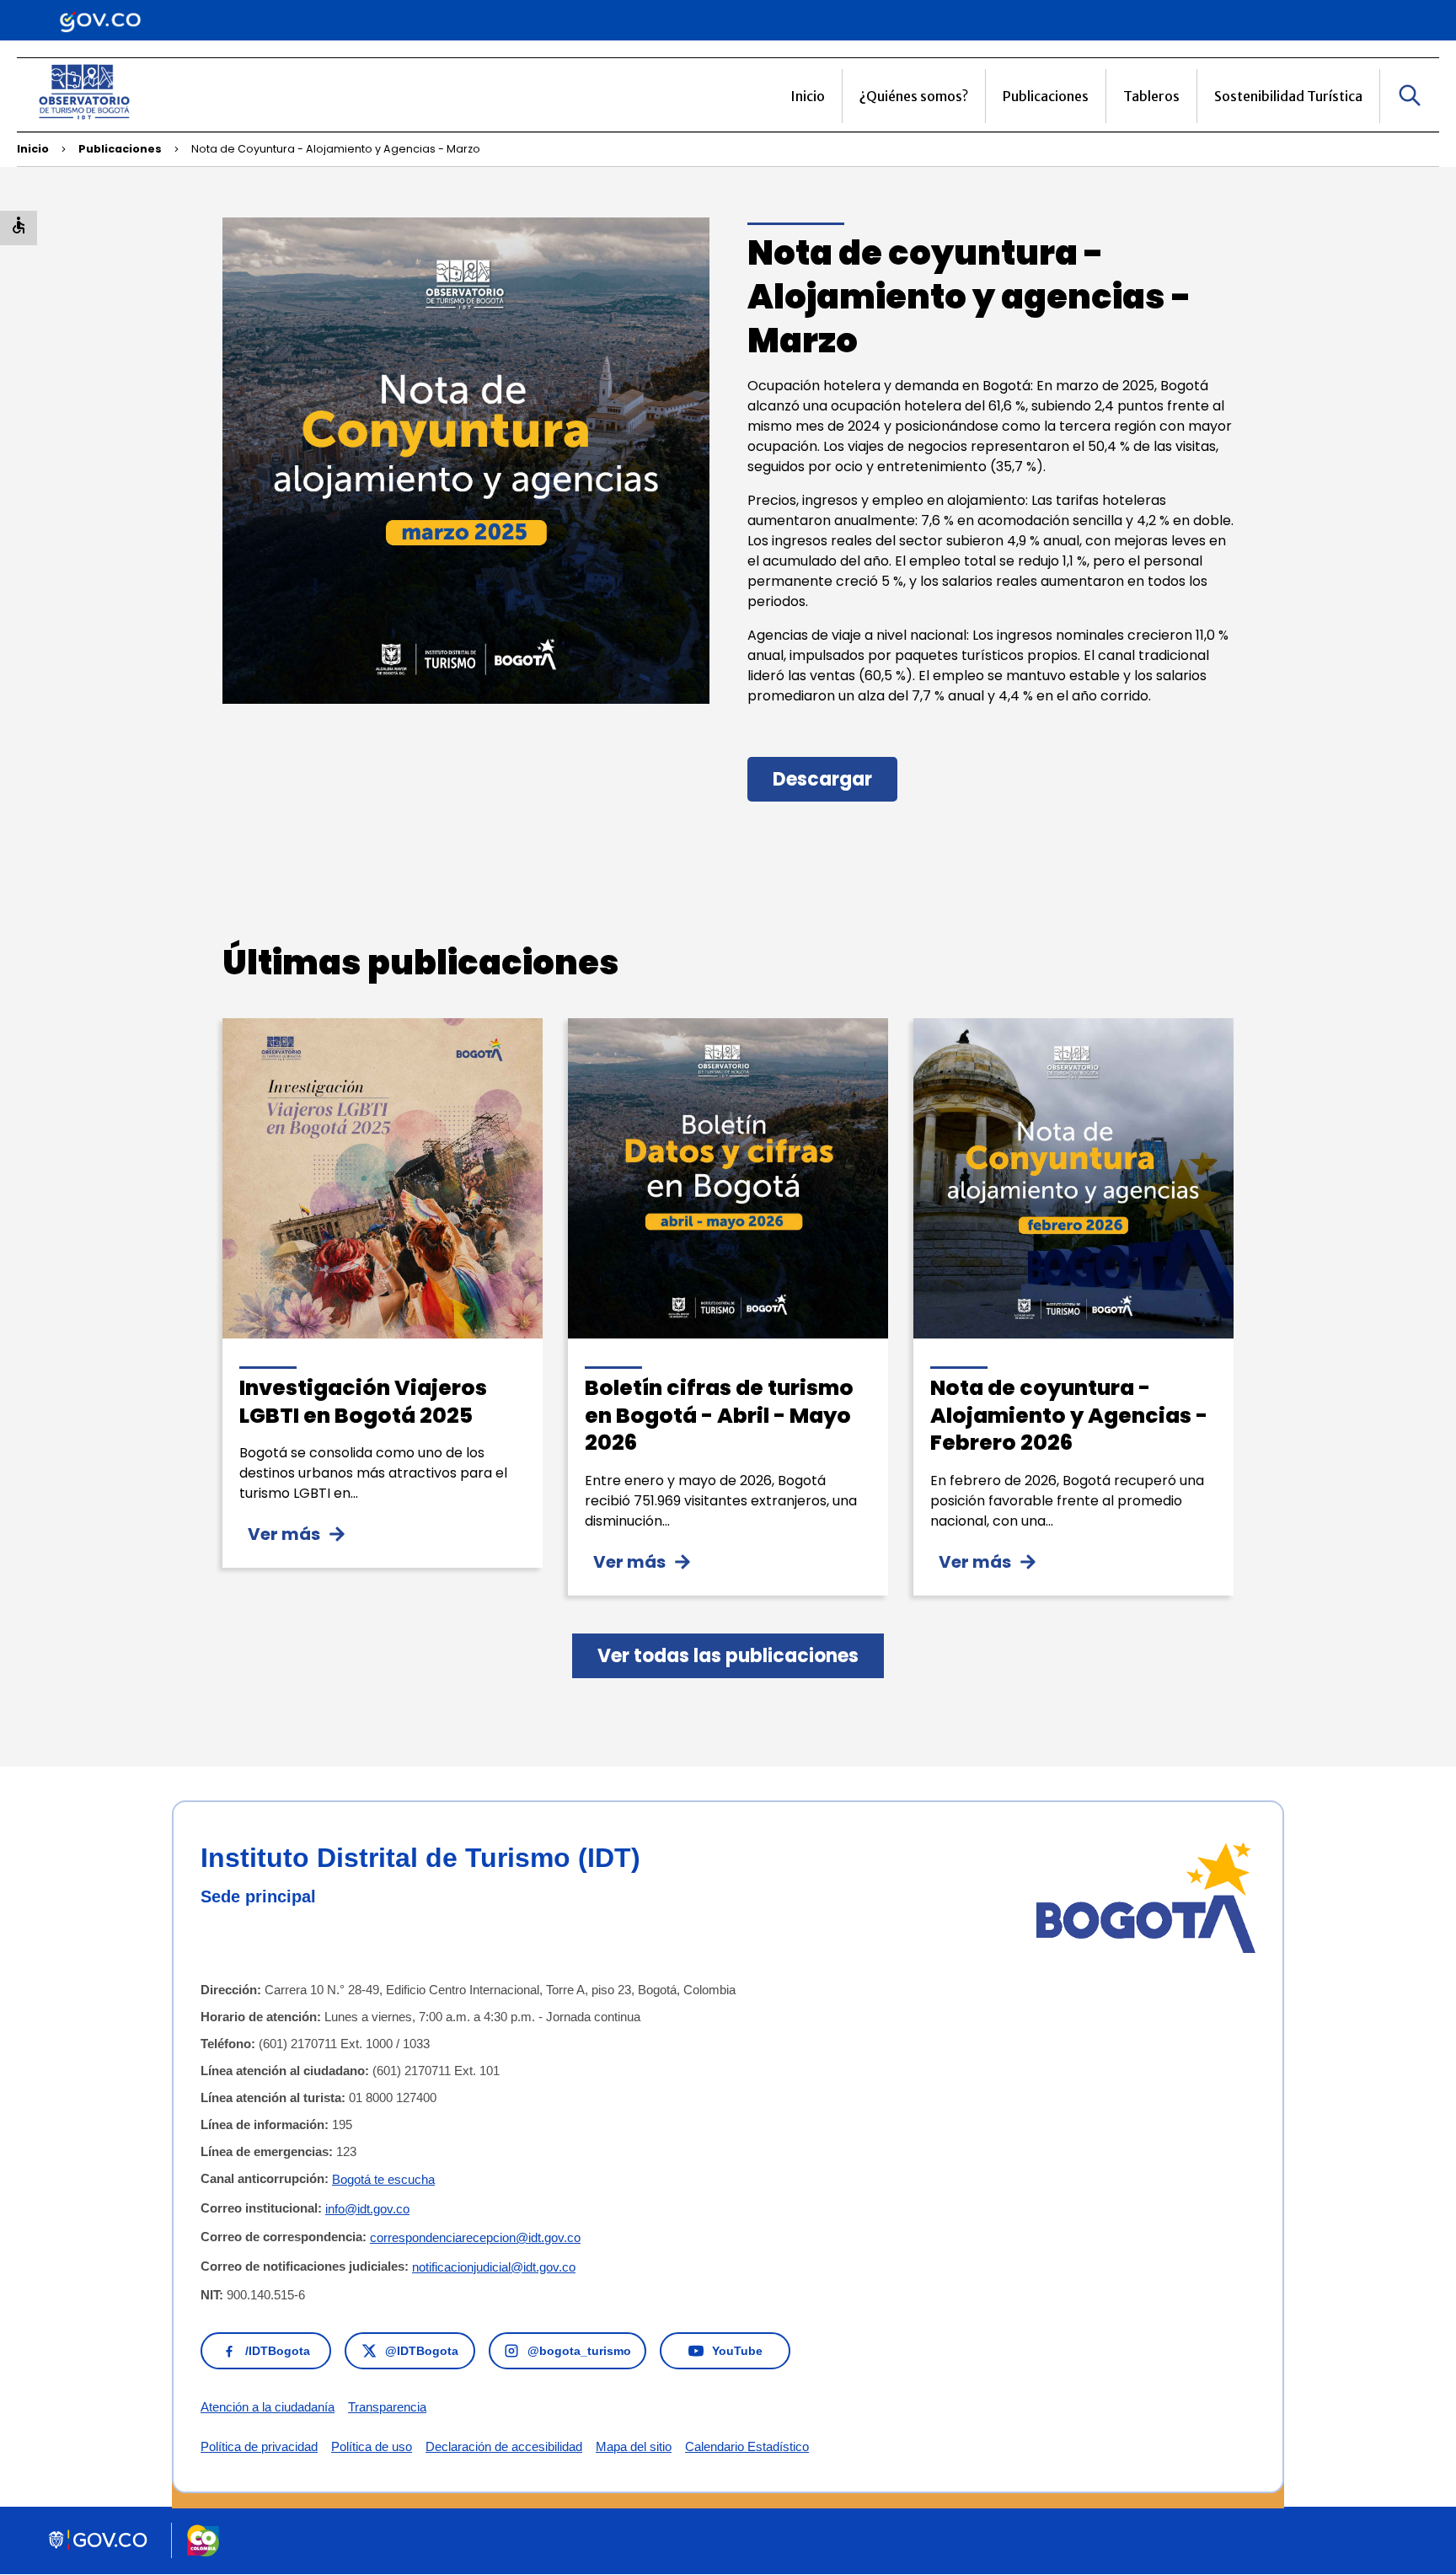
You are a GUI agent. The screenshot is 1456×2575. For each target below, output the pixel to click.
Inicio (808, 96)
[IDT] (84, 121)
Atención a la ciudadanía (268, 2407)
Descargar (822, 779)
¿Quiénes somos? (914, 96)
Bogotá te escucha (383, 2179)
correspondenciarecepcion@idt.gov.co (475, 2237)
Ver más (284, 1534)
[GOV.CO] (100, 20)
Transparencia (387, 2407)
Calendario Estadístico (747, 2446)
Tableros (1151, 96)
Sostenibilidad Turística (1288, 96)
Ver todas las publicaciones (728, 1656)
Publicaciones (1046, 96)
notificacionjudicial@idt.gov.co (494, 2267)
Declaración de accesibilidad (504, 2446)
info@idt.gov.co (367, 2209)
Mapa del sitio (634, 2446)
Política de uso (372, 2446)
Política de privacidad (259, 2446)
